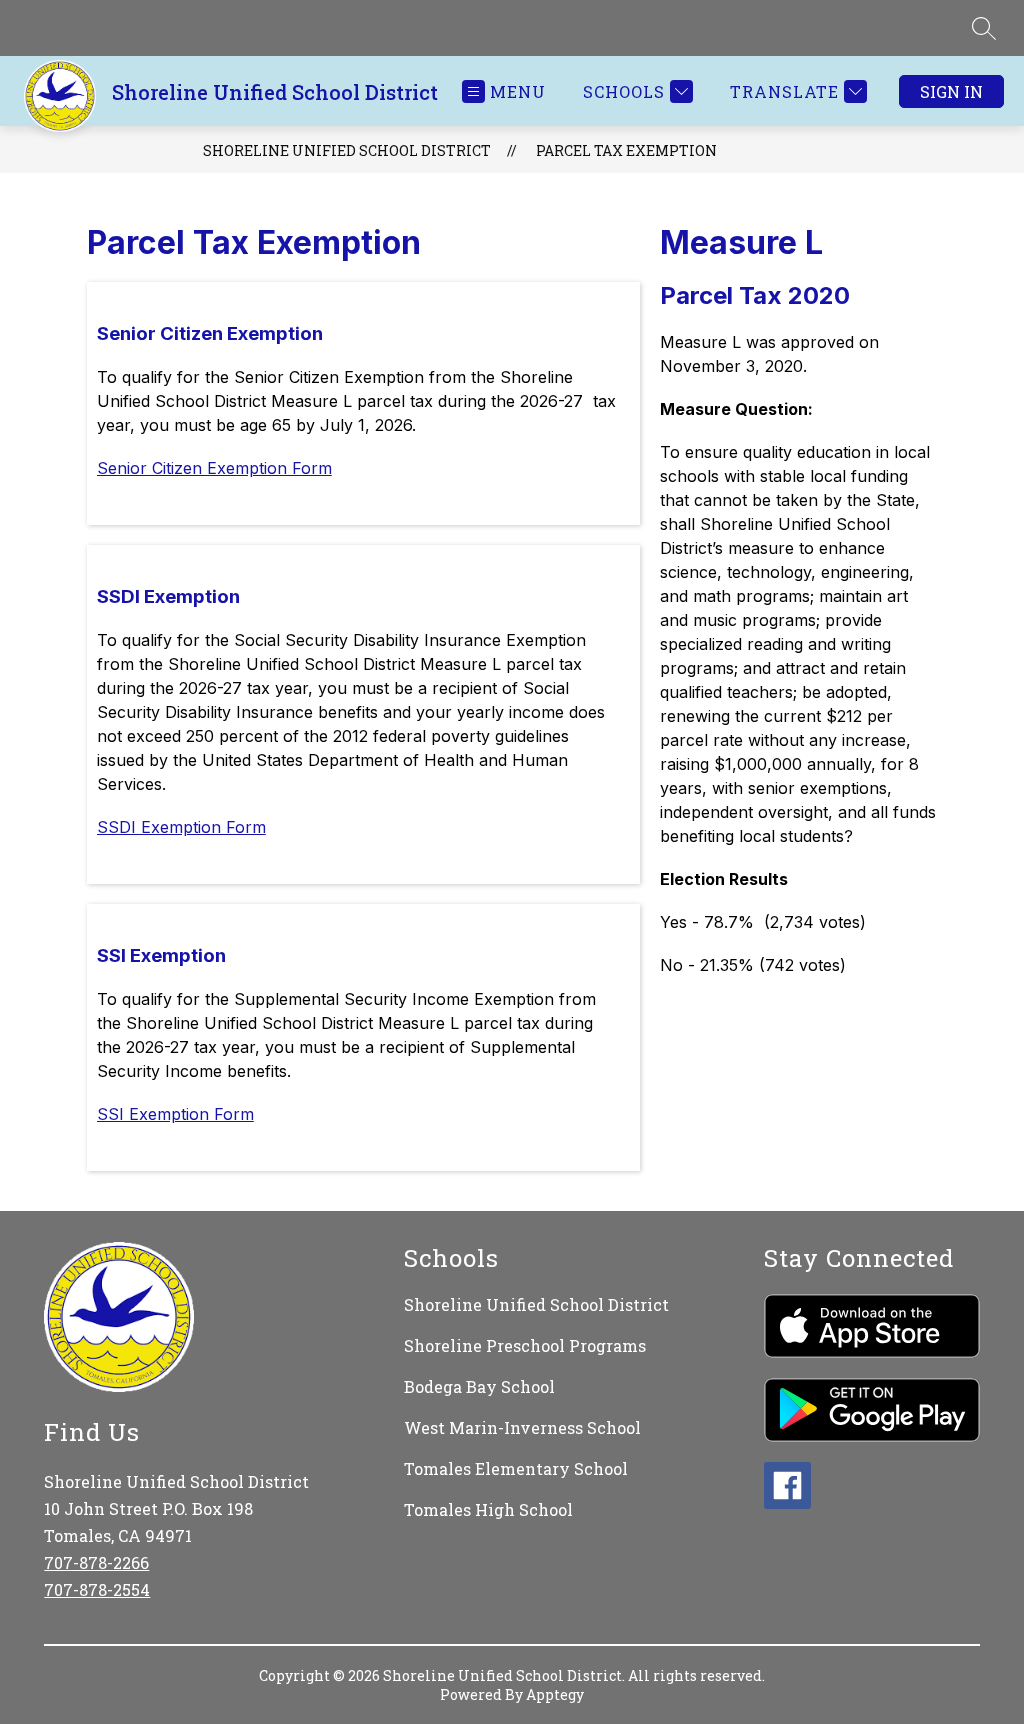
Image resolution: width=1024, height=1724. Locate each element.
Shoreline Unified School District (347, 150)
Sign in (951, 91)
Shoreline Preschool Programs (525, 1345)
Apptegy (555, 1694)
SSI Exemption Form (175, 1114)
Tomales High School (488, 1509)
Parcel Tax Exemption (626, 150)
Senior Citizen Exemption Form (214, 468)
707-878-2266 (96, 1562)
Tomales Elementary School (516, 1468)
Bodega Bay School (479, 1386)
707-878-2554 (97, 1589)
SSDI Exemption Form (181, 827)
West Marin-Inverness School (522, 1427)
